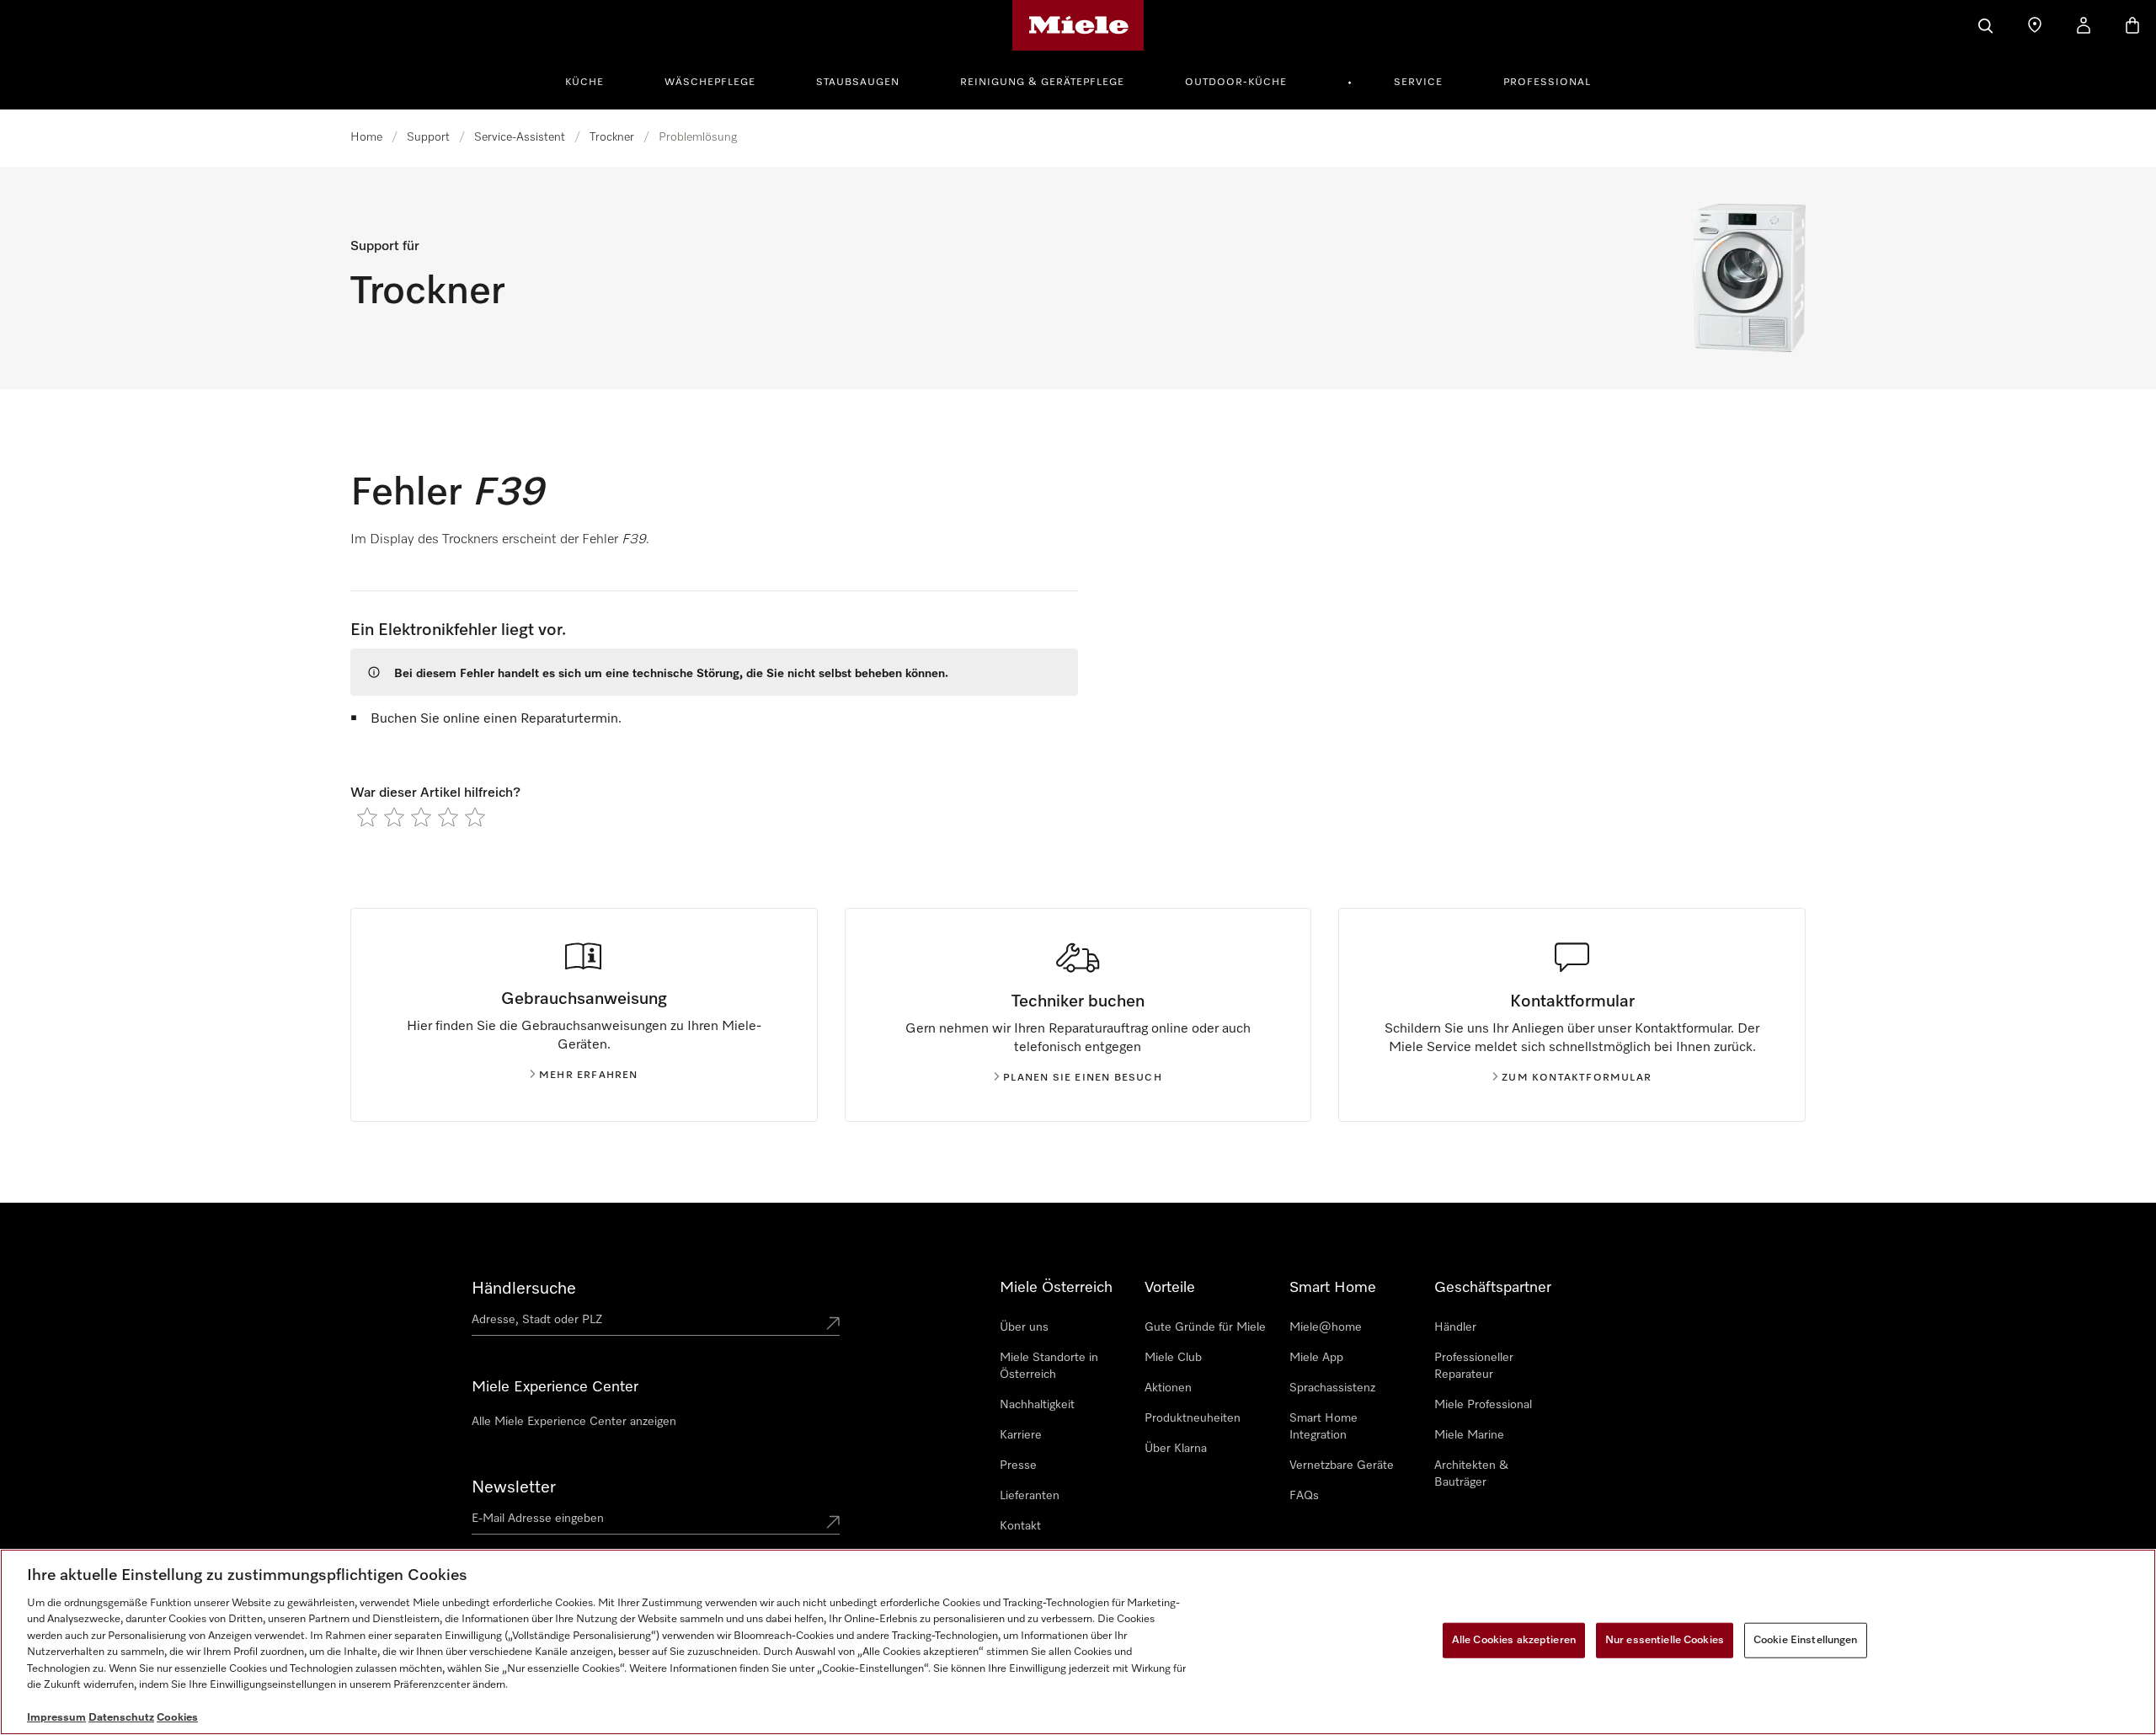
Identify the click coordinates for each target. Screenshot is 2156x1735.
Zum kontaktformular (1577, 1078)
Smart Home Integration (1323, 1427)
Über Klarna (1176, 1449)
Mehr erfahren (589, 1076)
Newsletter (514, 1487)
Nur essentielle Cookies (1665, 1640)
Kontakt (1020, 1526)
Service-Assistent (520, 137)
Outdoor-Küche (1236, 83)
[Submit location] (833, 1323)
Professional (1547, 83)
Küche (584, 83)
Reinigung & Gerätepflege (1042, 83)
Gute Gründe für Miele (1205, 1327)
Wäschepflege (710, 83)
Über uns (1024, 1327)
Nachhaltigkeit (1037, 1405)
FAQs (1304, 1496)
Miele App (1316, 1358)
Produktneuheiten (1193, 1418)
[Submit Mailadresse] (833, 1522)
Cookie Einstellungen (1806, 1640)
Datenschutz (121, 1718)
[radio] (367, 817)
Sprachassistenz (1332, 1388)
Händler (1455, 1327)
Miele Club (1173, 1358)
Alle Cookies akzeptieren (1514, 1640)
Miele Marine (1469, 1435)
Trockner (612, 137)
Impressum (56, 1718)
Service (1418, 83)
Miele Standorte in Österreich (1049, 1366)
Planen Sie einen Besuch (1083, 1078)
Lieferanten (1030, 1496)
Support (428, 137)
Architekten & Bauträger (1471, 1474)
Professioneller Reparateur (1474, 1366)
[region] (1078, 1642)
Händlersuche (524, 1289)
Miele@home (1326, 1327)
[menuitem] (594, 80)
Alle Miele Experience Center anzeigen (574, 1422)
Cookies (177, 1718)
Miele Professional (1483, 1405)
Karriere (1021, 1435)
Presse (1018, 1465)
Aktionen (1168, 1388)
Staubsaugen (858, 83)
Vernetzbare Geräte (1342, 1465)
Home (366, 137)
